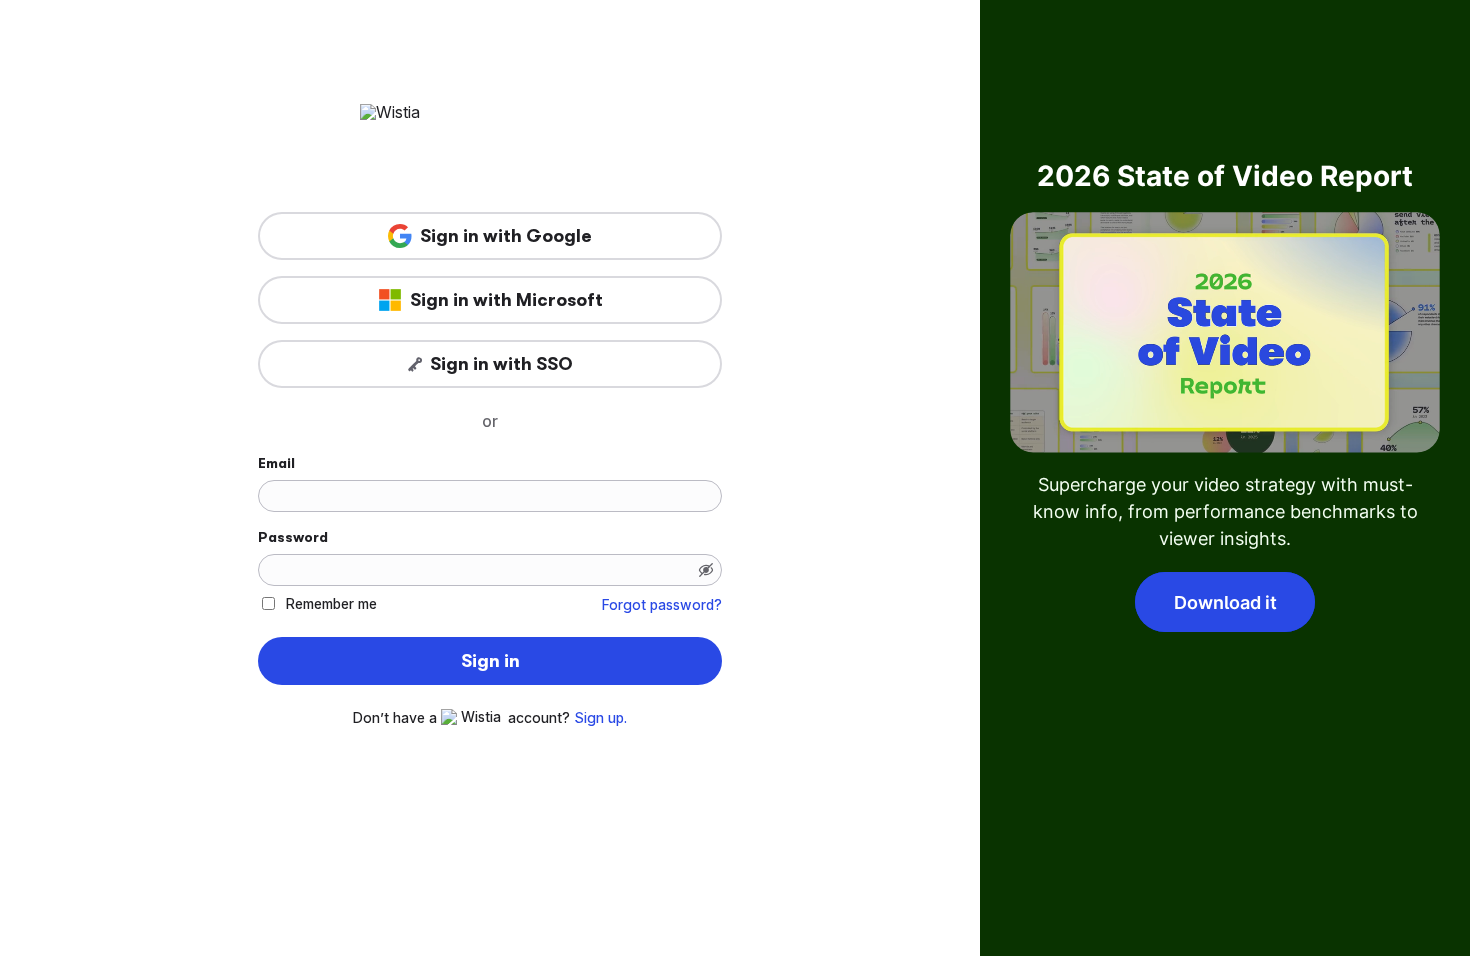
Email (276, 463)
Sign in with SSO (501, 364)
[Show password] (706, 570)
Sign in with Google (506, 236)
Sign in (490, 661)
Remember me (331, 603)
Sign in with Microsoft (506, 300)
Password (293, 537)
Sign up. (600, 718)
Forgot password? (662, 605)
